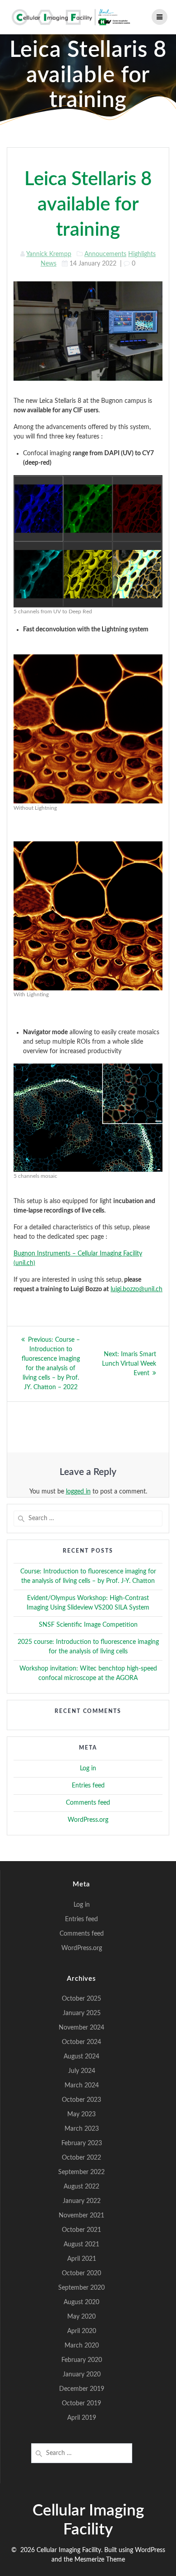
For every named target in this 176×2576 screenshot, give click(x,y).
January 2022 (82, 2201)
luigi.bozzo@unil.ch (137, 1289)
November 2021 (81, 2216)
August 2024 (81, 2057)
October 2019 (81, 2403)
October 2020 (81, 2273)
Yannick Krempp (49, 254)
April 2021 (82, 2259)
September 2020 (81, 2288)
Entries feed (88, 1786)
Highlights (142, 254)
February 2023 (82, 2143)
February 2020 (82, 2360)
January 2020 (82, 2375)
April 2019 (82, 2418)
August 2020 (81, 2302)
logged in (78, 1492)
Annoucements (105, 254)
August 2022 (81, 2187)
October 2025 (81, 1999)
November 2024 (81, 2028)
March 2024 (82, 2086)
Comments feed (88, 1803)
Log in (88, 1769)
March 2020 (82, 2346)
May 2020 (81, 2317)
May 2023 (81, 2114)
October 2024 (81, 2042)
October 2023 (81, 2100)
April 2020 (82, 2331)
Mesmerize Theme (100, 2560)
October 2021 (81, 2230)
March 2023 (82, 2129)
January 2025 (82, 2013)
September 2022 (81, 2172)
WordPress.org (88, 1820)
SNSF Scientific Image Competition (88, 1625)
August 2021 (81, 2245)
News (49, 264)
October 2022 (81, 2158)
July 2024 (82, 2071)
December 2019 (82, 2389)
